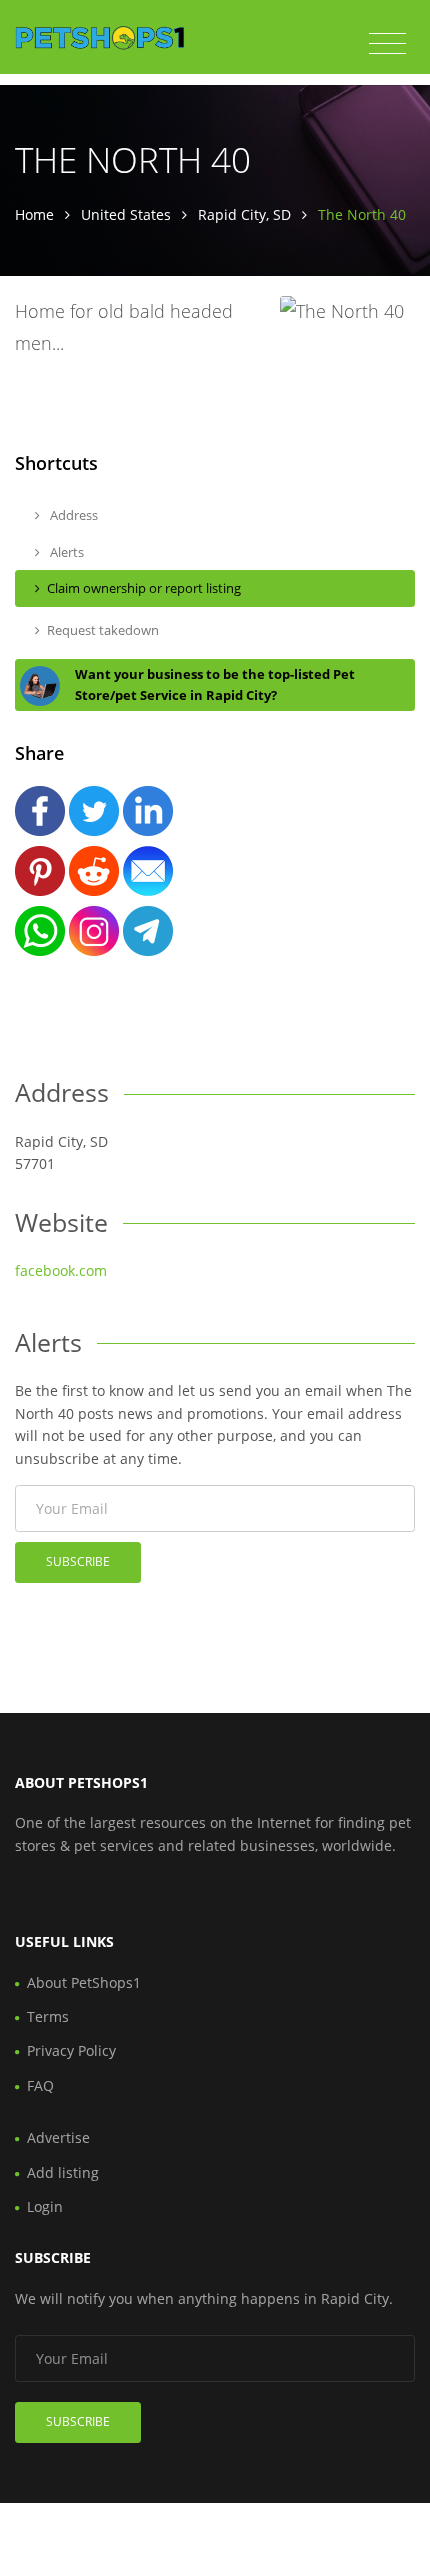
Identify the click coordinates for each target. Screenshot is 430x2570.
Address (72, 515)
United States (126, 214)
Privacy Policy (71, 2050)
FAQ (40, 2085)
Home (34, 214)
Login (45, 2206)
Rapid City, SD (244, 214)
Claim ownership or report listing (144, 588)
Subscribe (78, 1561)
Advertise (58, 2137)
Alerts (65, 552)
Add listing (63, 2172)
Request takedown (103, 630)
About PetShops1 (84, 1982)
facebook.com (61, 1270)
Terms (48, 2016)
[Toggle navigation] (387, 44)
